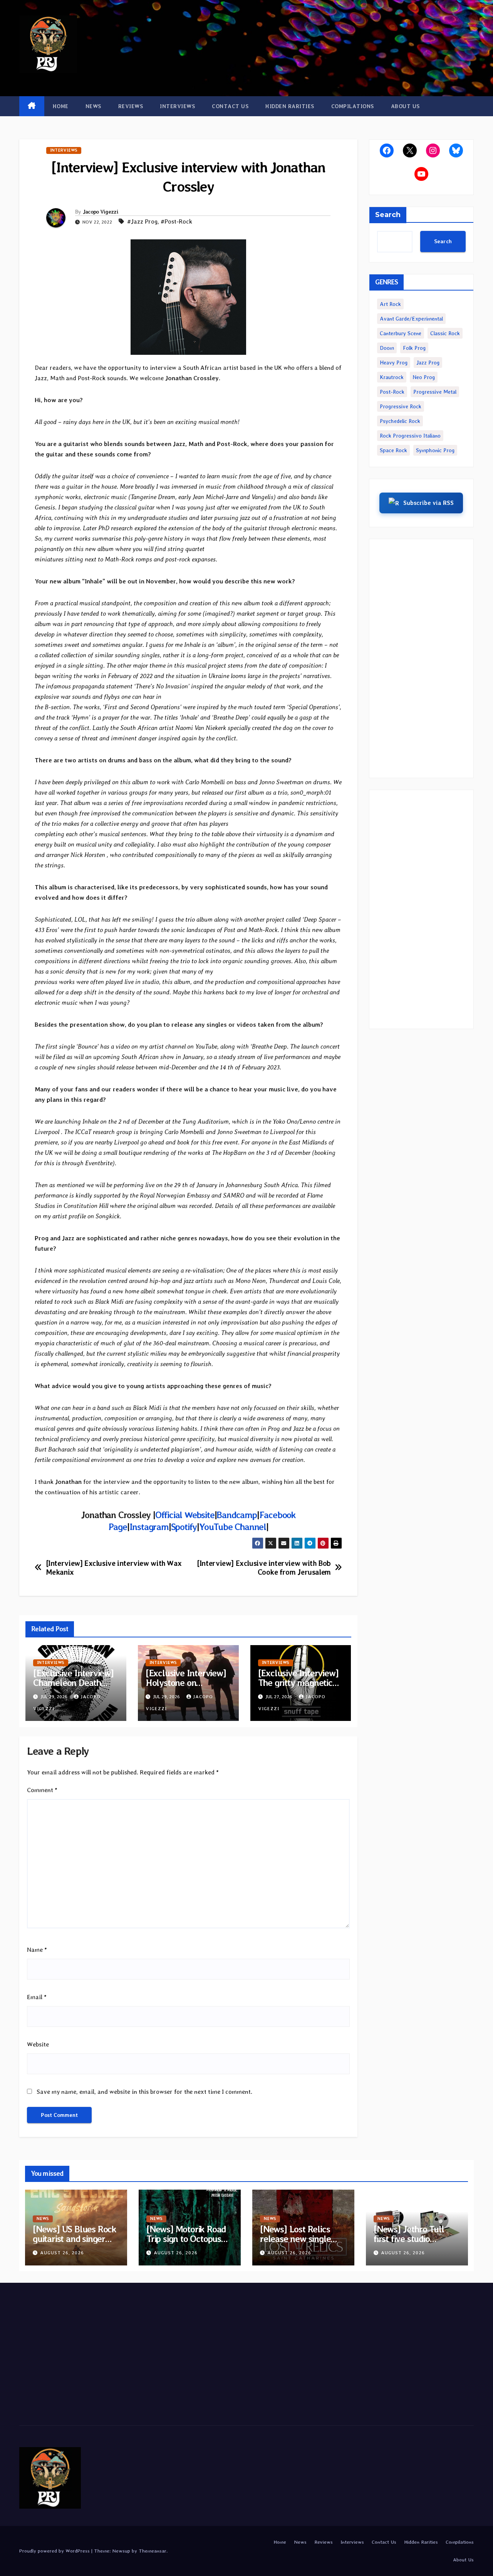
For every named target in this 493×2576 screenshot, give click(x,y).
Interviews (177, 106)
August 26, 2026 (62, 2253)
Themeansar (153, 2551)
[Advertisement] (422, 658)
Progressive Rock (401, 406)
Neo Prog (424, 377)
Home (61, 106)
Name (37, 1950)
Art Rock (390, 304)
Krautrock (392, 377)
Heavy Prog (394, 363)
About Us (405, 106)
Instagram (149, 1527)
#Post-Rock (176, 221)
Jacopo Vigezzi (101, 212)
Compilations (353, 106)
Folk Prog (414, 348)
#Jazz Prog (142, 221)
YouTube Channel (233, 1527)
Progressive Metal (435, 392)
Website (38, 2044)
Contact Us (230, 106)
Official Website (185, 1515)
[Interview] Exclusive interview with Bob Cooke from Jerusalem (264, 1568)
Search (388, 215)
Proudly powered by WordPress (55, 2551)
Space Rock (393, 450)
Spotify (184, 1527)
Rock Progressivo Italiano (410, 436)
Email (37, 1997)
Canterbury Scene (401, 333)
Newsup (121, 2551)
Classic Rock (445, 333)
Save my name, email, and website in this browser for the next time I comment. (144, 2092)
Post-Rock (392, 392)
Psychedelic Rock (400, 421)
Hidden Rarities (290, 106)
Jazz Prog (428, 363)
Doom (387, 348)
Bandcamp (236, 1515)
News (93, 106)
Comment (42, 1790)
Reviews (131, 106)
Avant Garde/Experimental (411, 319)
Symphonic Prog (435, 450)
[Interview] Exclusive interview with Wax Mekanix (114, 1568)
